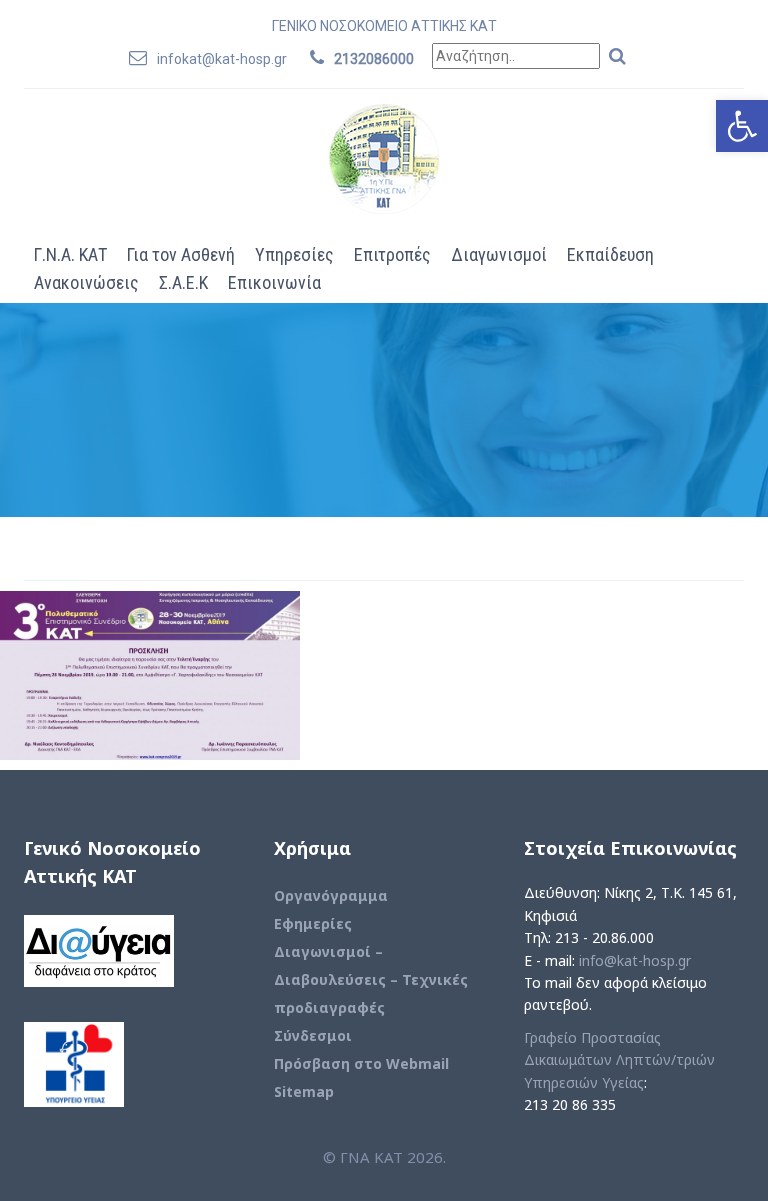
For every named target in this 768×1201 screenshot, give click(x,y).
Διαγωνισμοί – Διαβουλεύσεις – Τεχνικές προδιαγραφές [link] (371, 979)
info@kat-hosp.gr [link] (635, 960)
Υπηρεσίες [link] (294, 254)
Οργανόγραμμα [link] (331, 895)
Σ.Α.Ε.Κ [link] (183, 282)
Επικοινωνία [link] (274, 282)
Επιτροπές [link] (392, 254)
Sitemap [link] (304, 1091)
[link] (742, 126)
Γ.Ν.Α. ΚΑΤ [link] (70, 254)
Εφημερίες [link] (313, 923)
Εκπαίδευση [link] (610, 254)
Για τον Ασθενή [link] (181, 254)
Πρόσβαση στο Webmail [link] (361, 1063)
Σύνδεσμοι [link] (313, 1035)
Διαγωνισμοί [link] (499, 254)
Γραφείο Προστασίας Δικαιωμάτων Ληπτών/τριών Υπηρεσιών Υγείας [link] (619, 1060)
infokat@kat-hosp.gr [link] (222, 59)
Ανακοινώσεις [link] (86, 282)
